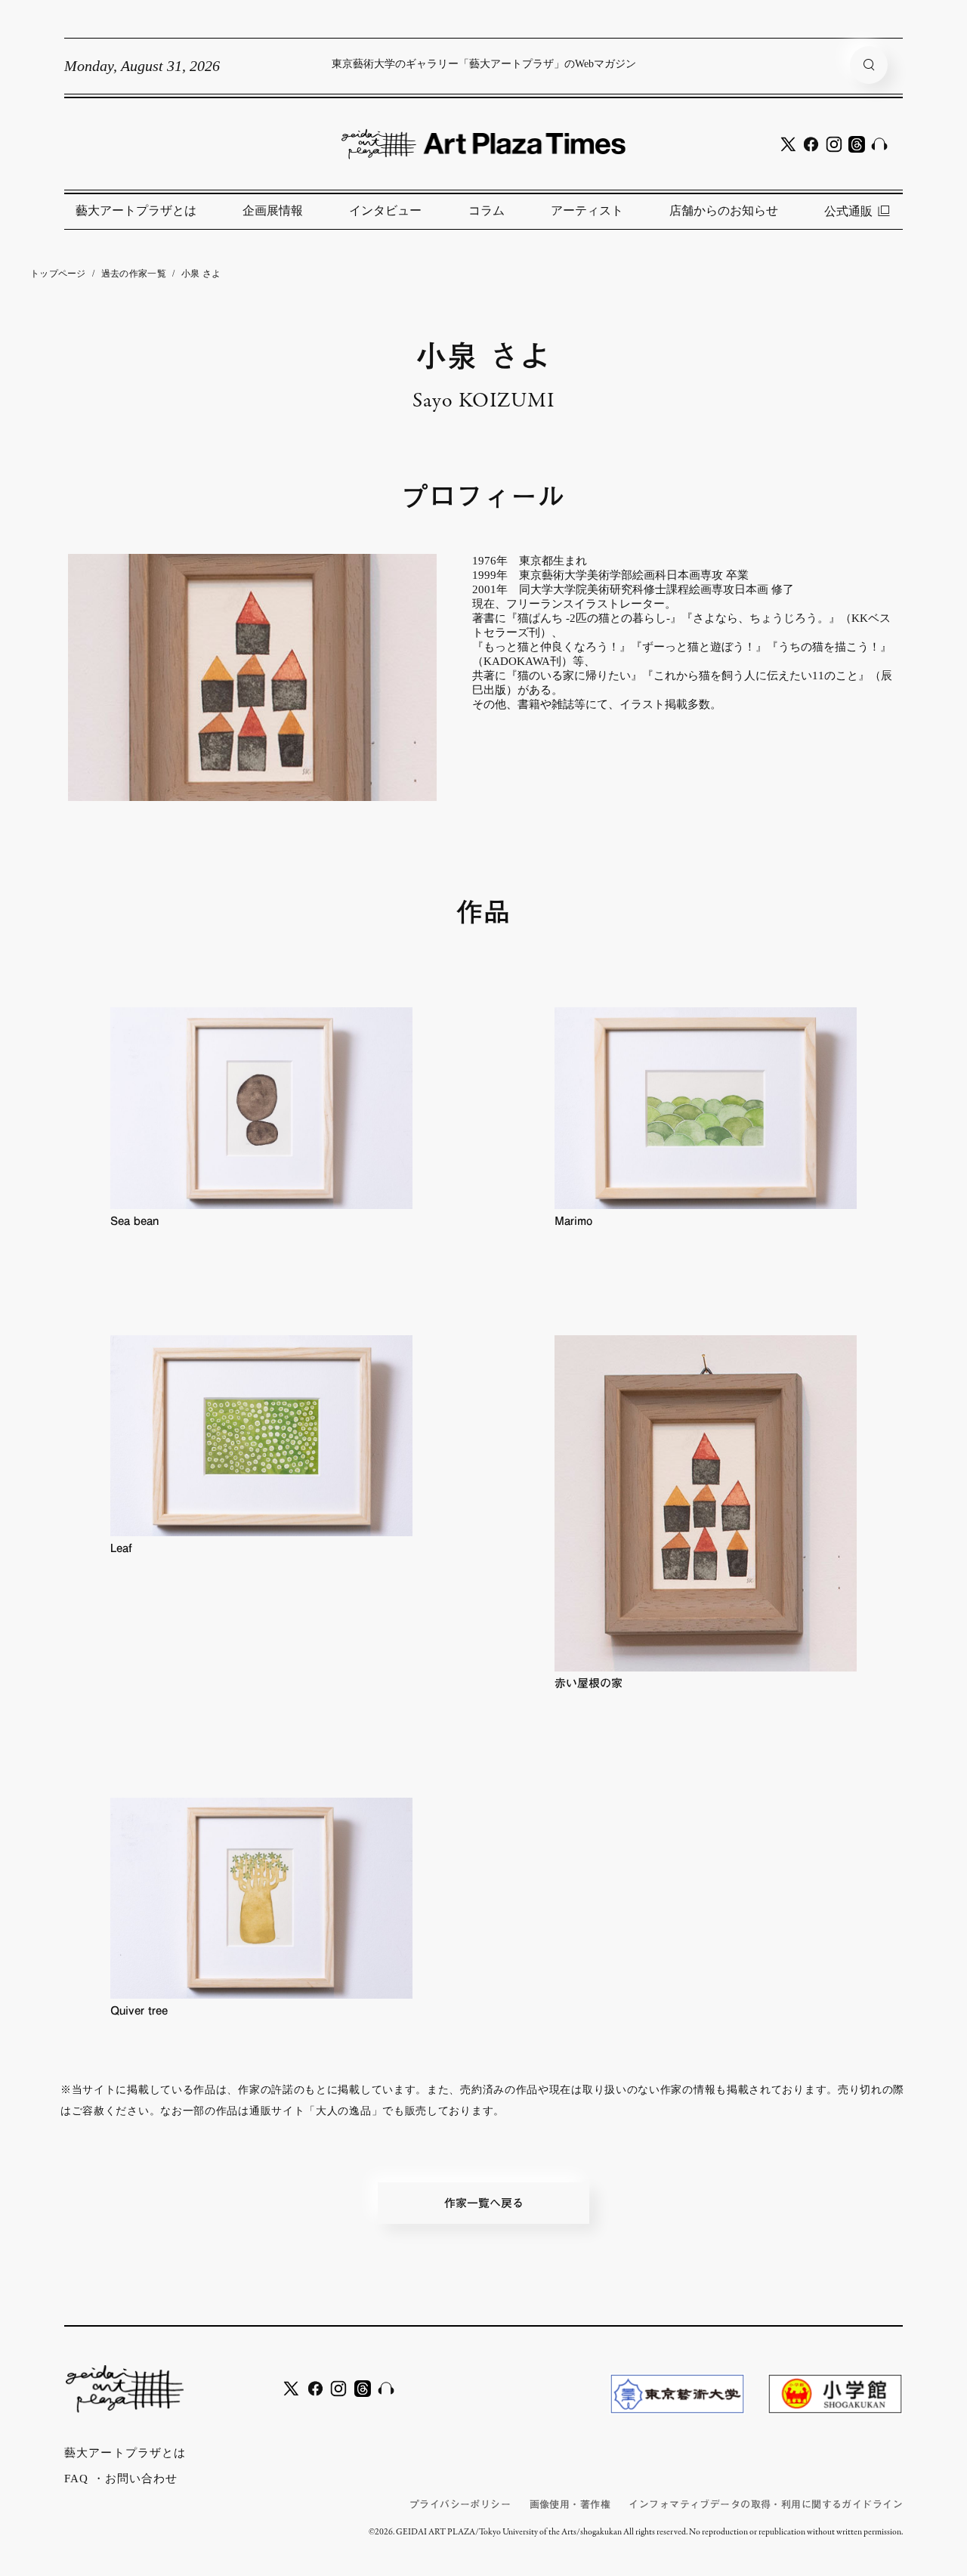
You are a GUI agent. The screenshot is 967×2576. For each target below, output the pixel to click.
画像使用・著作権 (570, 2505)
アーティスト (587, 210)
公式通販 (848, 211)
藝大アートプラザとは (136, 210)
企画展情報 (273, 210)
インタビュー (385, 210)
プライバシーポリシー (460, 2505)
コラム (487, 210)
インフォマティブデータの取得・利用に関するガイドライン (766, 2505)
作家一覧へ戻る (484, 2203)
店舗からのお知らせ (724, 210)
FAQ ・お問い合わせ (121, 2479)
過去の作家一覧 (134, 274)
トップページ (58, 274)
